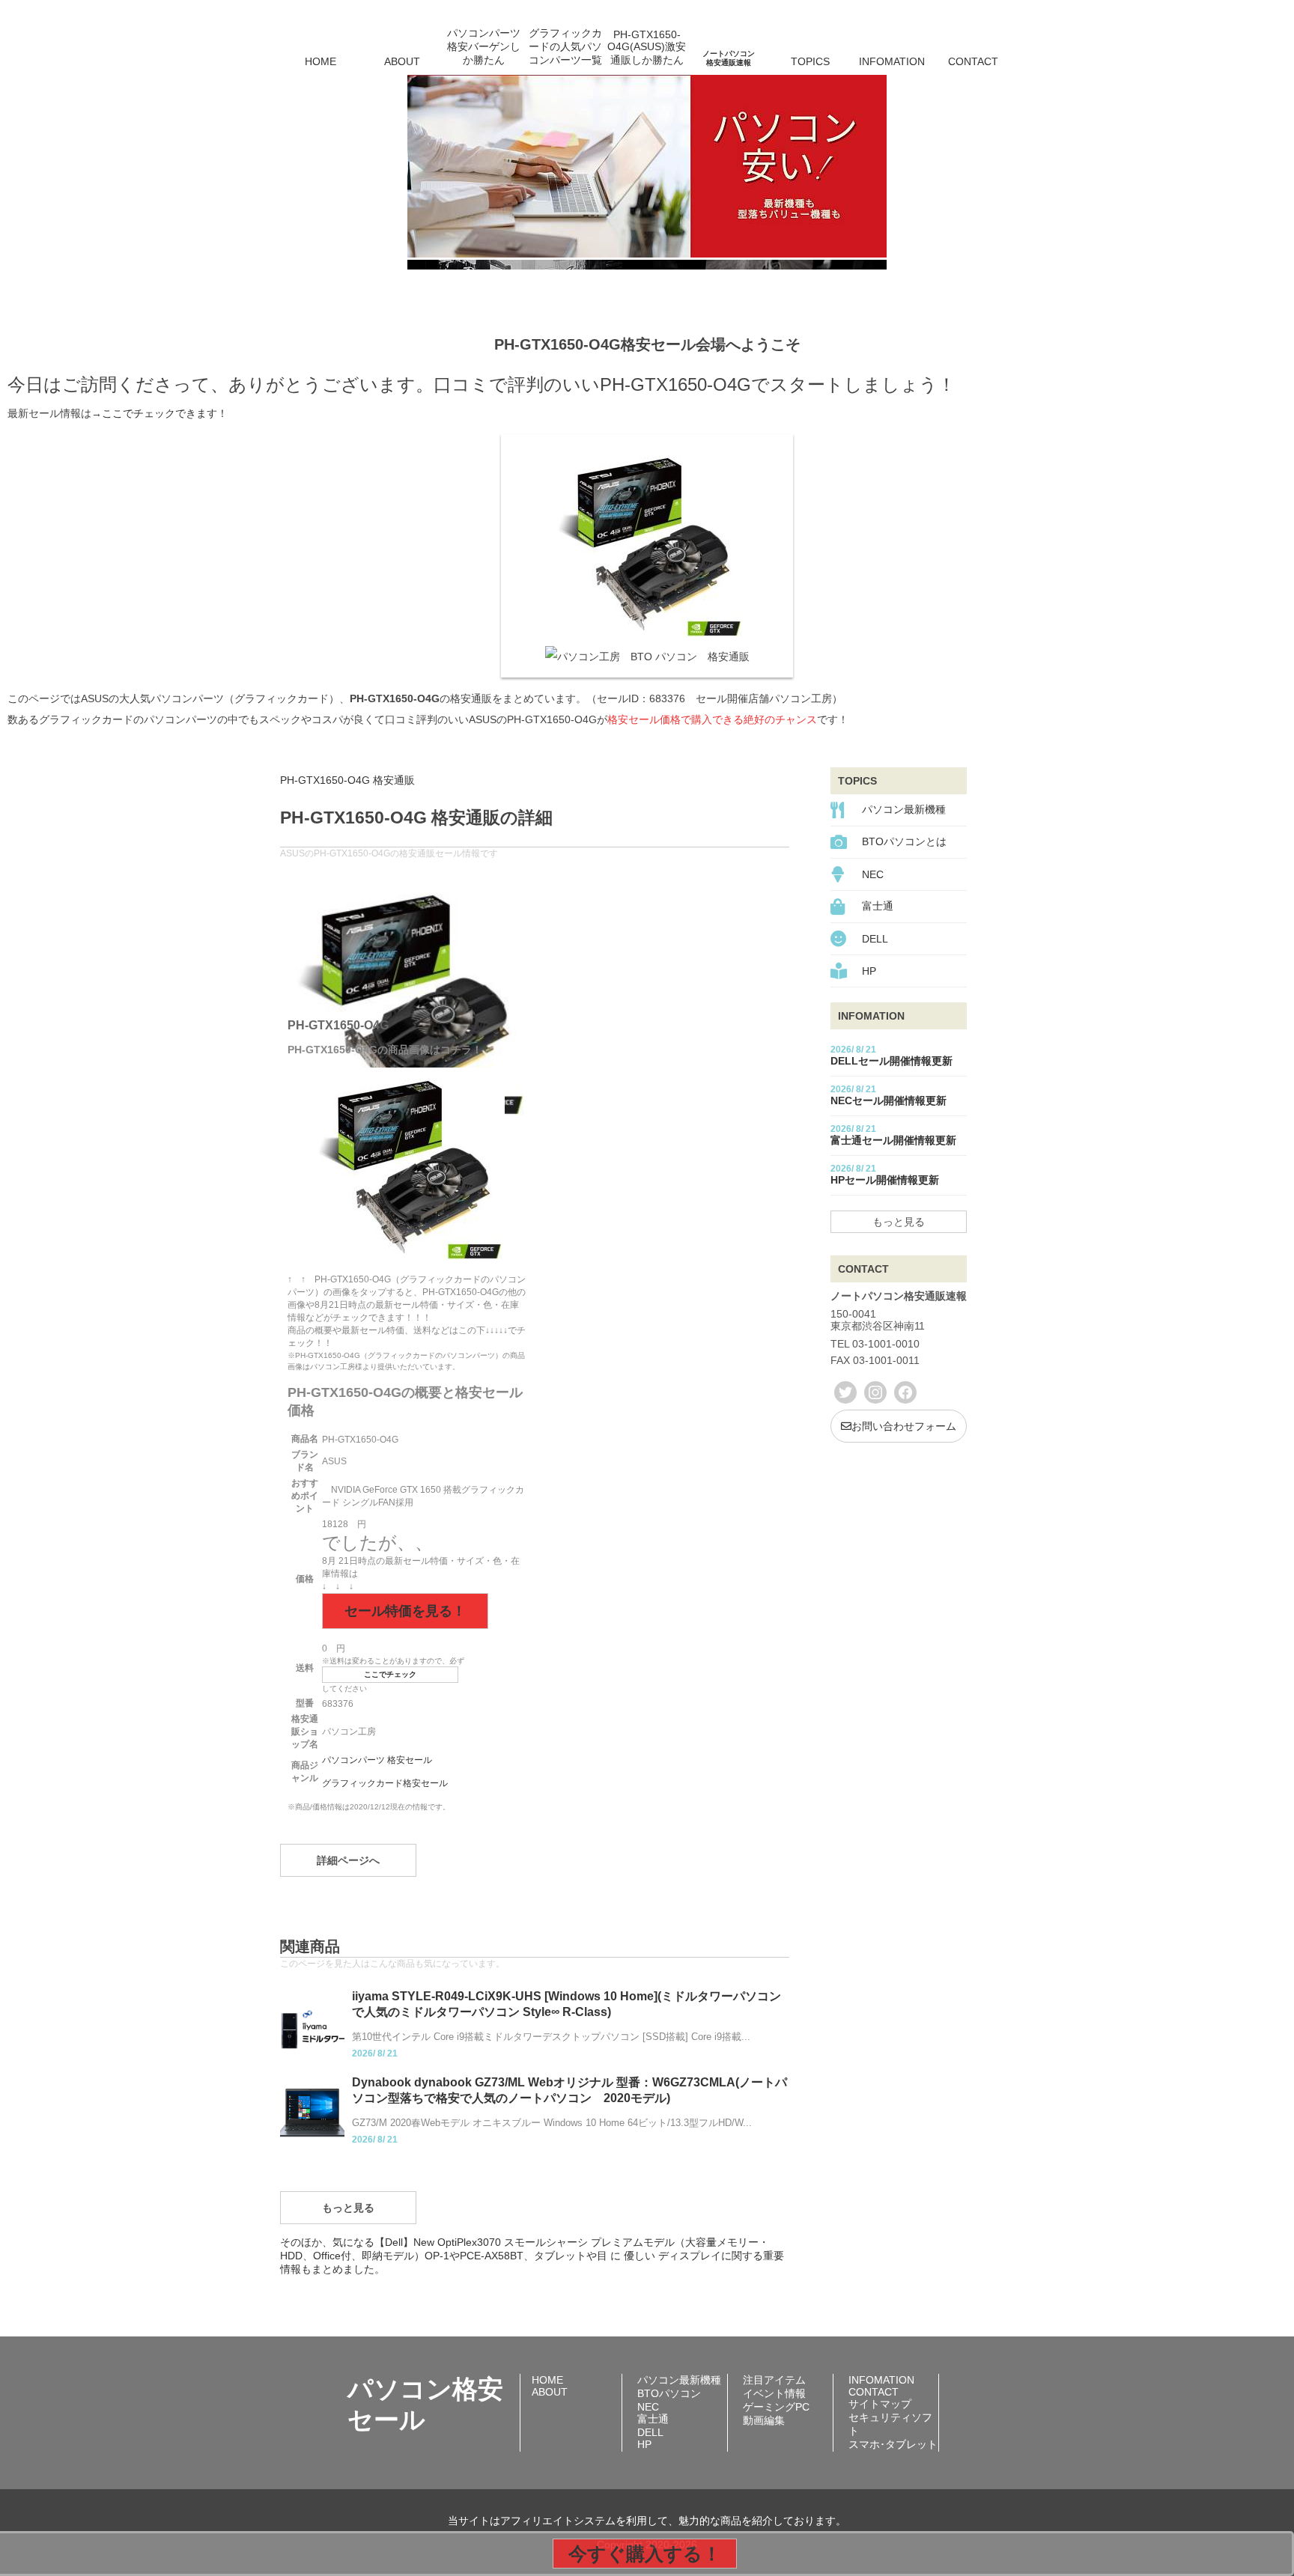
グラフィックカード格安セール (385, 1783)
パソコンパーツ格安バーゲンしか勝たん (484, 46)
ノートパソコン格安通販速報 (729, 58)
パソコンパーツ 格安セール (377, 1760)
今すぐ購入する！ (645, 2554)
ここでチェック (390, 1674)
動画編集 (764, 2420)
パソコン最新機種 (904, 809)
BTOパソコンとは (904, 841)
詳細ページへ (348, 1860)
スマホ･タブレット (893, 2444)
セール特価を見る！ (405, 1611)
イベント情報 (774, 2393)
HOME (321, 61)
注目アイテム (774, 2380)
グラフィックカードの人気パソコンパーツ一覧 (565, 46)
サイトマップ (880, 2404)
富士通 (878, 906)
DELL (875, 939)
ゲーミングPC (776, 2407)
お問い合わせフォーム (904, 1426)
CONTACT (973, 61)
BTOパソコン (669, 2393)
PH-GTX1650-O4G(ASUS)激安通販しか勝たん (647, 47)
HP (869, 971)
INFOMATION (892, 61)
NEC (873, 874)
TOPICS (810, 61)
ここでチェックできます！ (165, 413)
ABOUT (402, 61)
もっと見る (348, 2208)
